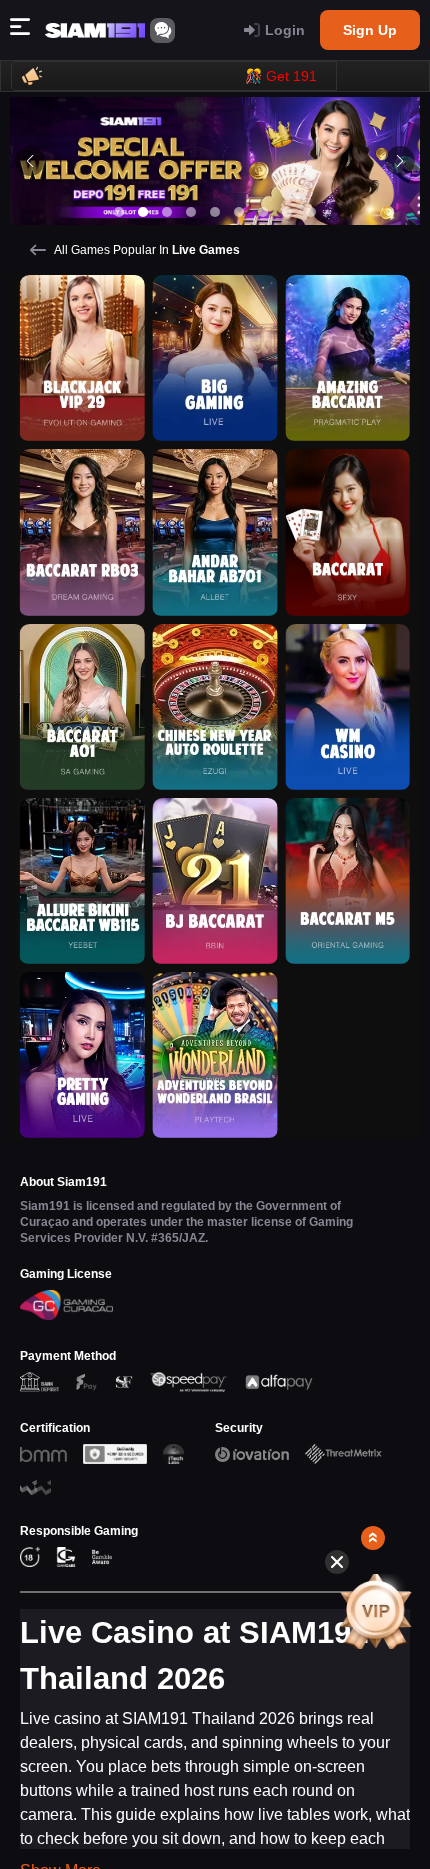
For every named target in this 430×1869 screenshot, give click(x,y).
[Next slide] (400, 161)
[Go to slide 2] (143, 212)
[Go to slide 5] (215, 212)
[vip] (375, 1611)
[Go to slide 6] (239, 212)
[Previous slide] (30, 161)
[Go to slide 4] (191, 212)
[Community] (162, 30)
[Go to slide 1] (119, 212)
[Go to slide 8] (287, 212)
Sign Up (370, 30)
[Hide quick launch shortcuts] (337, 1562)
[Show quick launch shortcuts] (373, 1538)
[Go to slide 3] (167, 212)
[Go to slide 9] (311, 212)
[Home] (95, 30)
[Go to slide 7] (263, 212)
